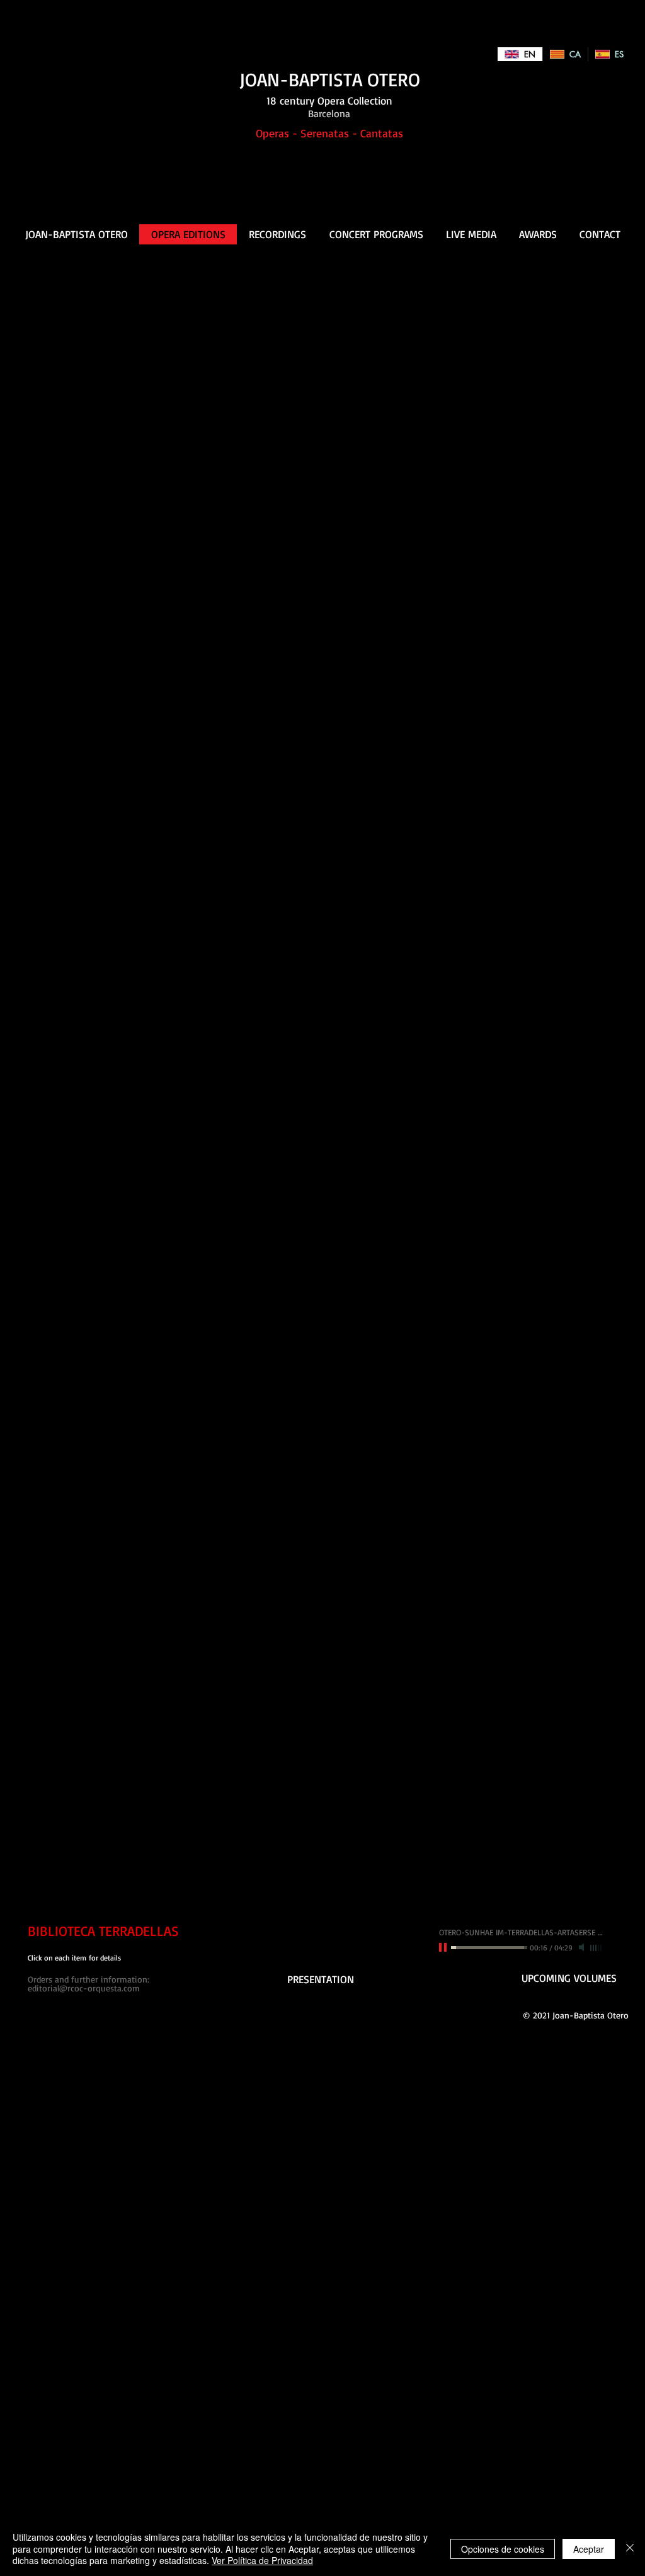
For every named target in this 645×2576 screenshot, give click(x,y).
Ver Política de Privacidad (262, 2560)
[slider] (596, 1948)
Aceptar (589, 2549)
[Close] (630, 2549)
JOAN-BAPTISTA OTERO (330, 79)
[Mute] (583, 1947)
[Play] (444, 1947)
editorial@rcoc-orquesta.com (84, 1988)
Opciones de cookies (503, 2549)
